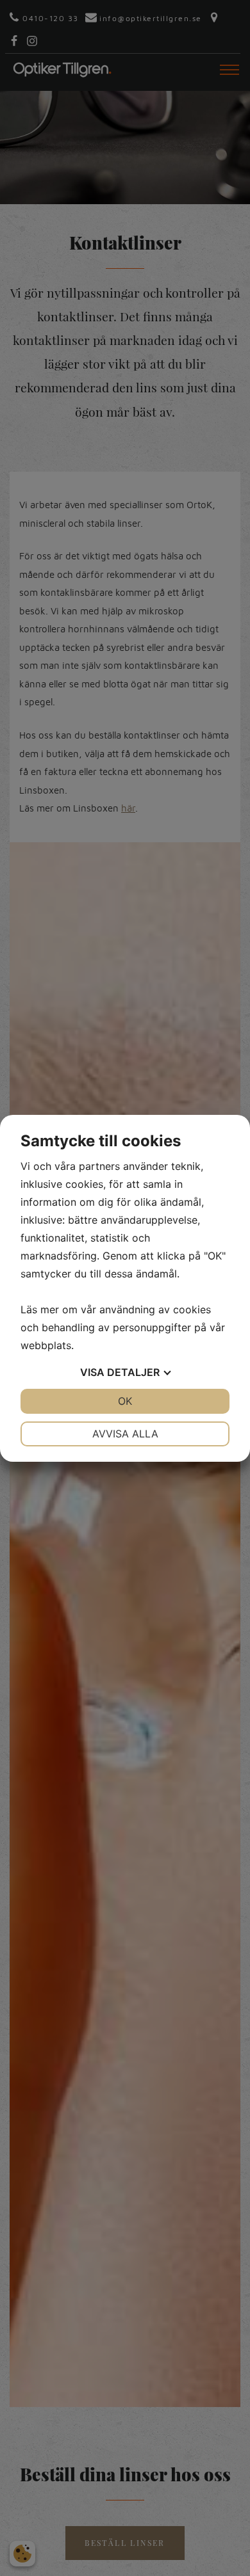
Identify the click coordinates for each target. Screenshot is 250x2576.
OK (125, 1401)
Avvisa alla (125, 1434)
